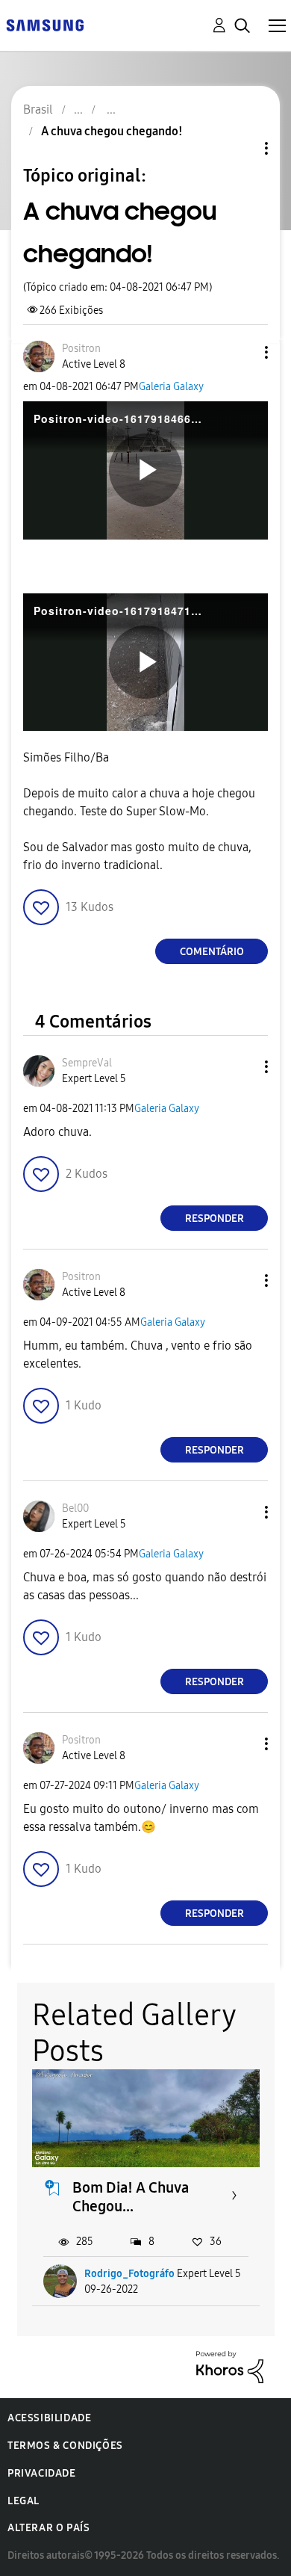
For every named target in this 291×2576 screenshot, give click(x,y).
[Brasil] (45, 24)
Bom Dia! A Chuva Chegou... (131, 2197)
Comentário (212, 952)
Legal (24, 2501)
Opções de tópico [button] (241, 148)
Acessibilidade (49, 2418)
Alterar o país (48, 2528)
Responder (215, 1218)
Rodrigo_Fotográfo (129, 2274)
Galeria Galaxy (171, 387)
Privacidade (42, 2473)
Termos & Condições (65, 2446)
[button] (242, 352)
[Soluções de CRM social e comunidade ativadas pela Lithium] (230, 2366)
